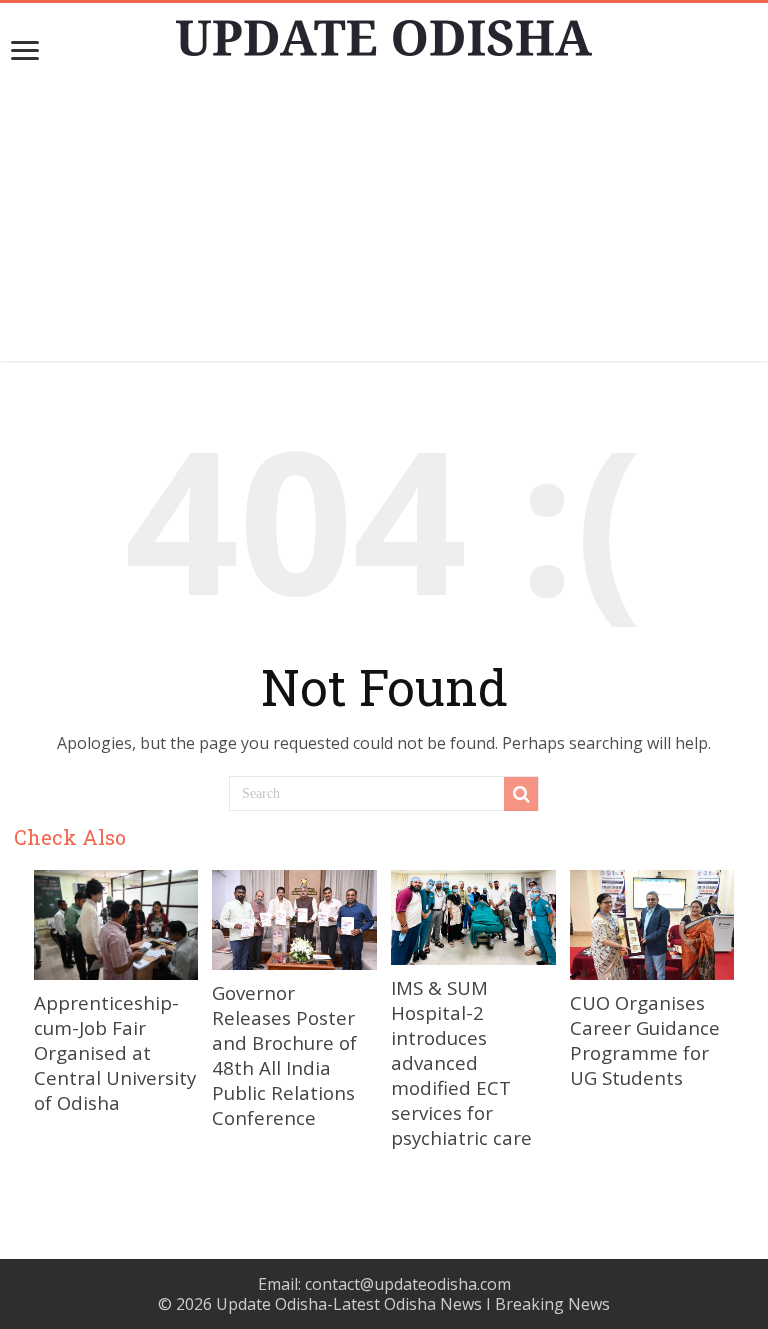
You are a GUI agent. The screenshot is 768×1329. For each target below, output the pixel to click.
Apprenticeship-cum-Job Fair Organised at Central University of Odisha (115, 1052)
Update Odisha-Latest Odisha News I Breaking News (413, 1304)
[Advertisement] (384, 221)
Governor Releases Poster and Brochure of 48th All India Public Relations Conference (284, 1055)
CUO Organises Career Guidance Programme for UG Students (645, 1040)
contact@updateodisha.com (408, 1284)
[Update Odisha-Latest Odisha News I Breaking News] (384, 32)
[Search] (521, 794)
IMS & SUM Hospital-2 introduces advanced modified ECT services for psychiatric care (461, 1062)
